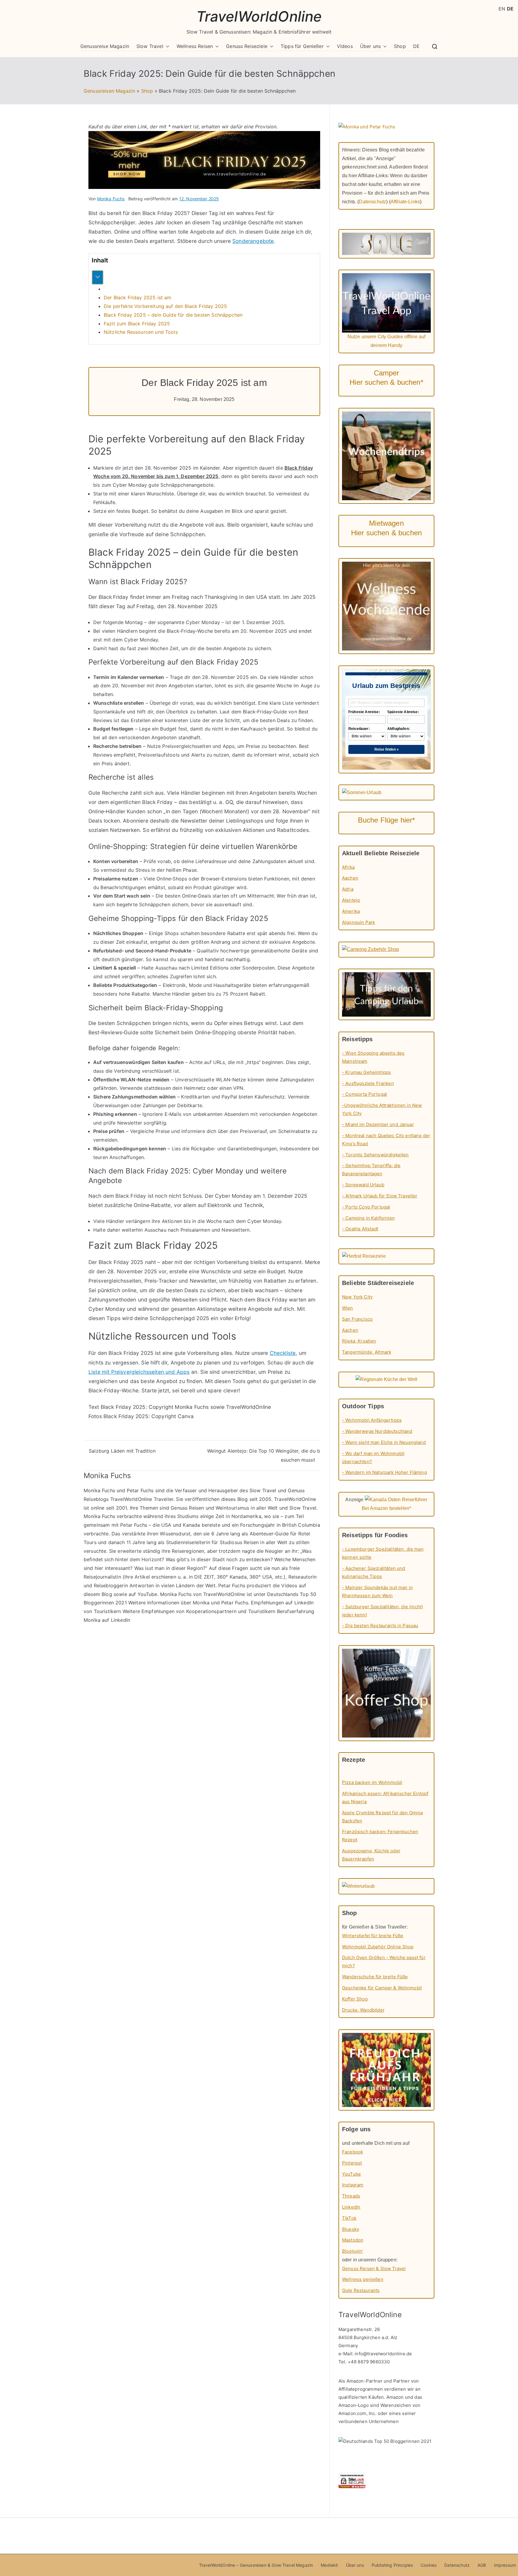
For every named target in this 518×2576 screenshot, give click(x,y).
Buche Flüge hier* (387, 820)
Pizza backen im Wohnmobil (372, 1782)
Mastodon (353, 2240)
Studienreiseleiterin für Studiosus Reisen (213, 1542)
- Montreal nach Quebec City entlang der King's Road (386, 1140)
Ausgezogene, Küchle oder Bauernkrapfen (371, 1855)
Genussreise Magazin (105, 46)
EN (502, 9)
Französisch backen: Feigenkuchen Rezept (380, 1836)
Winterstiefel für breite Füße (373, 1936)
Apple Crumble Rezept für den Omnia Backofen (382, 1817)
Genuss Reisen (187, 1508)
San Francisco (357, 1319)
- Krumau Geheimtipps (366, 1072)
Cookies (429, 2565)
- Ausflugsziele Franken (368, 1083)
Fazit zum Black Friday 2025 (137, 324)
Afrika (348, 867)
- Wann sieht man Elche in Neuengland (384, 1442)
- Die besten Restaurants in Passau (380, 1626)
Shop (400, 46)
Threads (351, 2196)
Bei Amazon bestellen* (386, 1508)
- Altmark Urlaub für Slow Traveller (380, 1196)
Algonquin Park (359, 922)
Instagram (353, 2185)
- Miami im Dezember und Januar (378, 1124)
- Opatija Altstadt (360, 1229)
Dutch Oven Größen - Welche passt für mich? (384, 1962)
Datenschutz (372, 202)
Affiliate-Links (405, 202)
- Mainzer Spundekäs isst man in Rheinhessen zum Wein (377, 1591)
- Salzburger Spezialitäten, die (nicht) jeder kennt (383, 1611)
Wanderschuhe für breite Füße (375, 1977)
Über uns (370, 46)
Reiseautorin (303, 1577)
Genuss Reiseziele (247, 46)
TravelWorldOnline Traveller (142, 1499)
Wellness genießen (363, 2279)
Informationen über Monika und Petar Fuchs (198, 1603)
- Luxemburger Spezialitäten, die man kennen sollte (383, 1553)
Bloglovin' (353, 2251)
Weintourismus (232, 1508)
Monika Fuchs (111, 199)
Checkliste (283, 1353)
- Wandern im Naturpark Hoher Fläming (384, 1472)
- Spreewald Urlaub (363, 1185)
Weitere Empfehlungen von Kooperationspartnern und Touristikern (199, 1611)
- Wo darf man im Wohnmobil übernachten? (373, 1457)
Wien (348, 1308)
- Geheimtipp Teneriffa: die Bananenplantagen (371, 1170)
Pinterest (352, 2163)
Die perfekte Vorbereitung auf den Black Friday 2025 (165, 306)
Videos (345, 46)
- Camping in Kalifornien (368, 1218)
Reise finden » (387, 749)
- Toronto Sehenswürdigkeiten (375, 1155)
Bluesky (351, 2229)
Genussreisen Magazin (109, 91)
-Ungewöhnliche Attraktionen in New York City (382, 1109)
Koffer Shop (355, 1999)
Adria (348, 889)
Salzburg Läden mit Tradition (122, 1451)
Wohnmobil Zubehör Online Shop (378, 1947)
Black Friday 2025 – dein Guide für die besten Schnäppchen (173, 315)
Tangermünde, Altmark (367, 1352)
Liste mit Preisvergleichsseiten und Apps (139, 1372)
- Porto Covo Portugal (366, 1207)
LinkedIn (351, 2207)
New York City (357, 1297)
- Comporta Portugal (365, 1094)
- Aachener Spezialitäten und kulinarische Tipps (374, 1572)
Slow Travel (150, 46)
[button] (166, 46)
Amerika (351, 911)
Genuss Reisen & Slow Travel (374, 2268)
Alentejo (351, 900)
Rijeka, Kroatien (359, 1341)
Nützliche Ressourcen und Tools (141, 332)
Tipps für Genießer (302, 46)
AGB (482, 2565)
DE (416, 46)
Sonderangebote (253, 241)
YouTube (147, 1594)
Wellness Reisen (195, 46)
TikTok (349, 2218)
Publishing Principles (392, 2565)
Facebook (353, 2152)
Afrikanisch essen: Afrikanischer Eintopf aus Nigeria (385, 1798)
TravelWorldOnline (259, 16)
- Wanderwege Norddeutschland (377, 1431)
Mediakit (329, 2565)
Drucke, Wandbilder (363, 2010)
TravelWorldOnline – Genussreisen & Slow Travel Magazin (256, 2565)
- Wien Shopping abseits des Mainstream (373, 1057)
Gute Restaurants (361, 2290)
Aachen (350, 878)
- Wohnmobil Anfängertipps (372, 1420)
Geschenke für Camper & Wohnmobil (382, 1988)
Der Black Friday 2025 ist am (137, 297)
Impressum (505, 2565)
